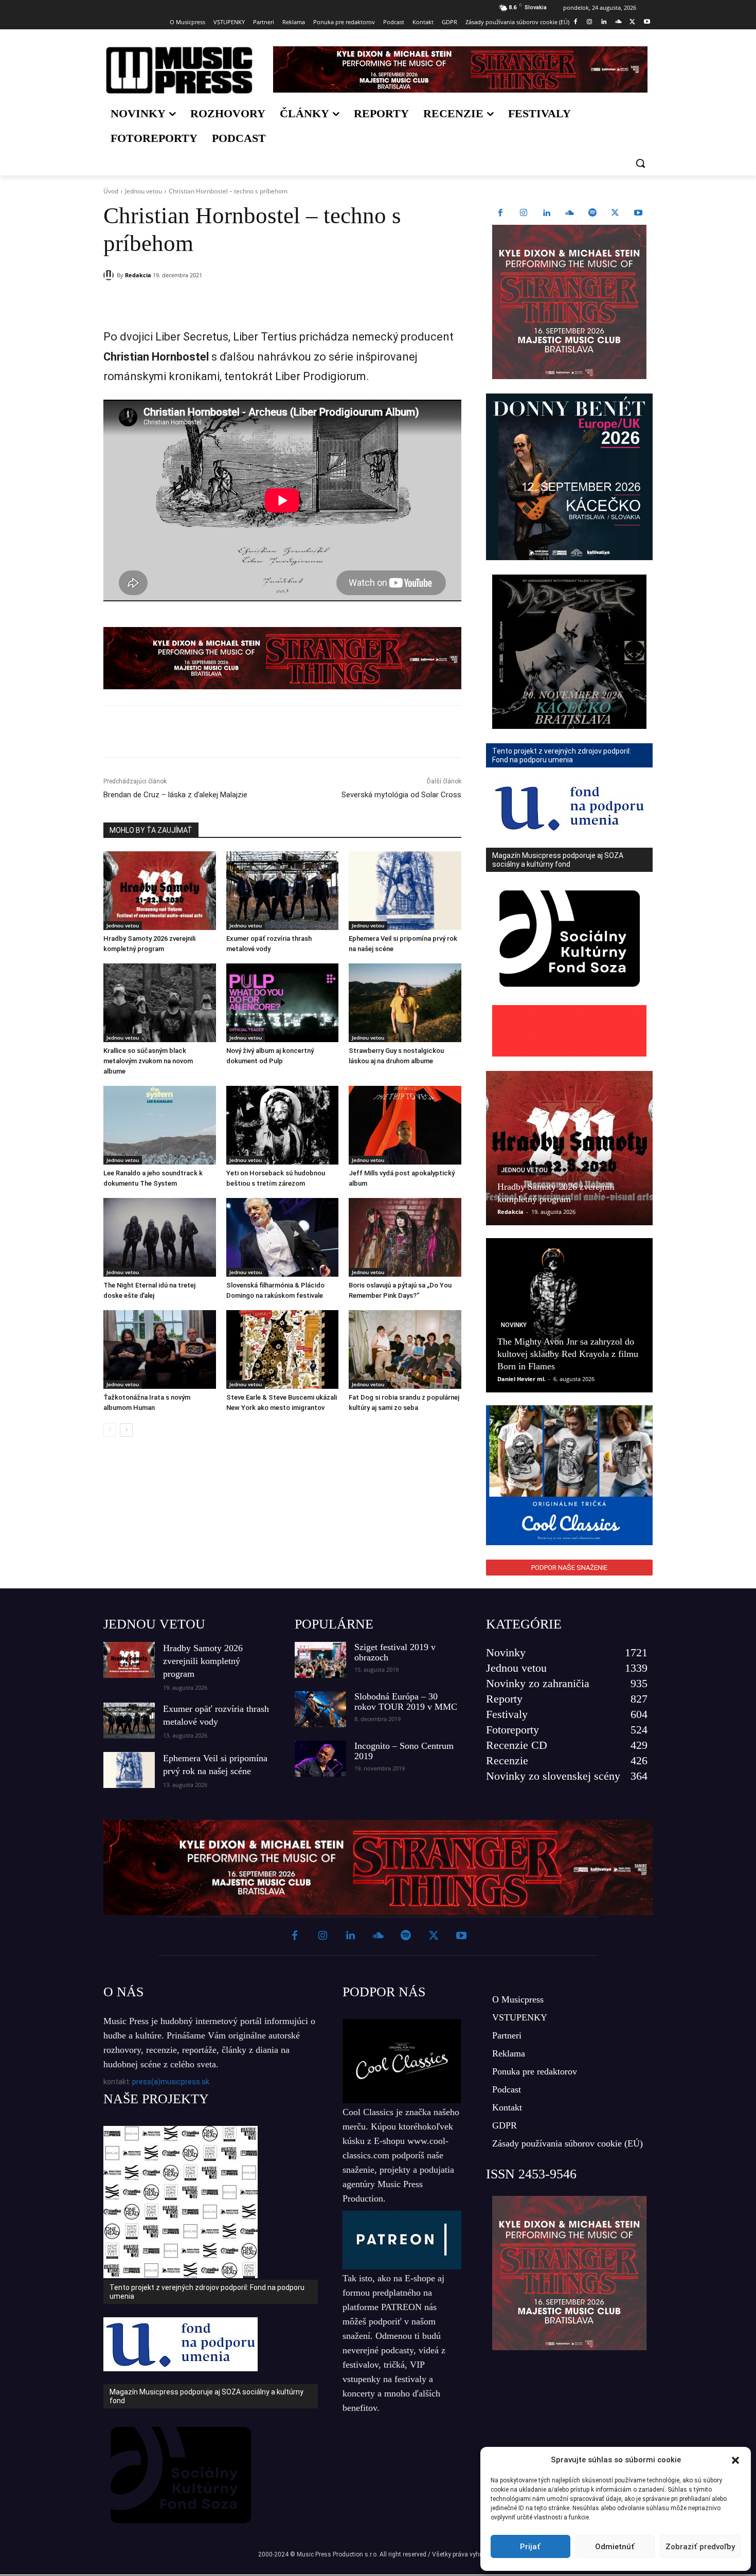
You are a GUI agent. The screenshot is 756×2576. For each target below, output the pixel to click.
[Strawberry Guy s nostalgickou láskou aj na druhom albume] (405, 1003)
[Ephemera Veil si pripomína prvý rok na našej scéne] (405, 891)
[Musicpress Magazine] (179, 70)
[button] (735, 2460)
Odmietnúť (615, 2547)
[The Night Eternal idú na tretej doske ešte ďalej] (160, 1237)
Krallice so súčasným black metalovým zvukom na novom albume (148, 1061)
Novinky (514, 1325)
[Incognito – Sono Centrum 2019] (320, 1759)
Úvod (111, 191)
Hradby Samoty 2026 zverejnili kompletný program (203, 1661)
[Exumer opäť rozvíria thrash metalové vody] (283, 891)
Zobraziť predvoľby (700, 2547)
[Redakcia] (110, 275)
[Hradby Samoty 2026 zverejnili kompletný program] (160, 891)
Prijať (530, 2547)
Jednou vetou (143, 191)
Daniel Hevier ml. (521, 1379)
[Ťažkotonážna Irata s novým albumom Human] (160, 1349)
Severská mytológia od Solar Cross (401, 795)
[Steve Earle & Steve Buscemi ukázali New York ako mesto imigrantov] (283, 1349)
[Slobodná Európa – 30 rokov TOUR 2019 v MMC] (320, 1709)
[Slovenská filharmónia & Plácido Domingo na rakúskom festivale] (283, 1237)
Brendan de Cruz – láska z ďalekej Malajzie (175, 795)
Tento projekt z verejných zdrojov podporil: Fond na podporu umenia (207, 2292)
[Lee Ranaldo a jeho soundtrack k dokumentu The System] (160, 1125)
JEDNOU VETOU (154, 1624)
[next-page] (126, 1430)
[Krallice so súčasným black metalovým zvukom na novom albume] (160, 1003)
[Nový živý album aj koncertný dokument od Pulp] (283, 1003)
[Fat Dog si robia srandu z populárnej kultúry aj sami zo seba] (405, 1349)
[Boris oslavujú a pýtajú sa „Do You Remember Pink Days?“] (405, 1237)
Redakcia (138, 275)
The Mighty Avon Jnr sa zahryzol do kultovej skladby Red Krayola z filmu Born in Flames (568, 1354)
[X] (632, 22)
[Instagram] (590, 22)
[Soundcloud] (618, 22)
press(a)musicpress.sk (171, 2082)
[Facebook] (575, 22)
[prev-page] (110, 1430)
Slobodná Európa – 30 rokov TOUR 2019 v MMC (406, 1702)
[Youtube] (647, 22)
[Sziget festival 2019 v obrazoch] (320, 1660)
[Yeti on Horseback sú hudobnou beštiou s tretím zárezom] (283, 1125)
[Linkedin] (604, 22)
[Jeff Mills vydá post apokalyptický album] (405, 1125)
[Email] (251, 301)
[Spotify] (592, 213)
